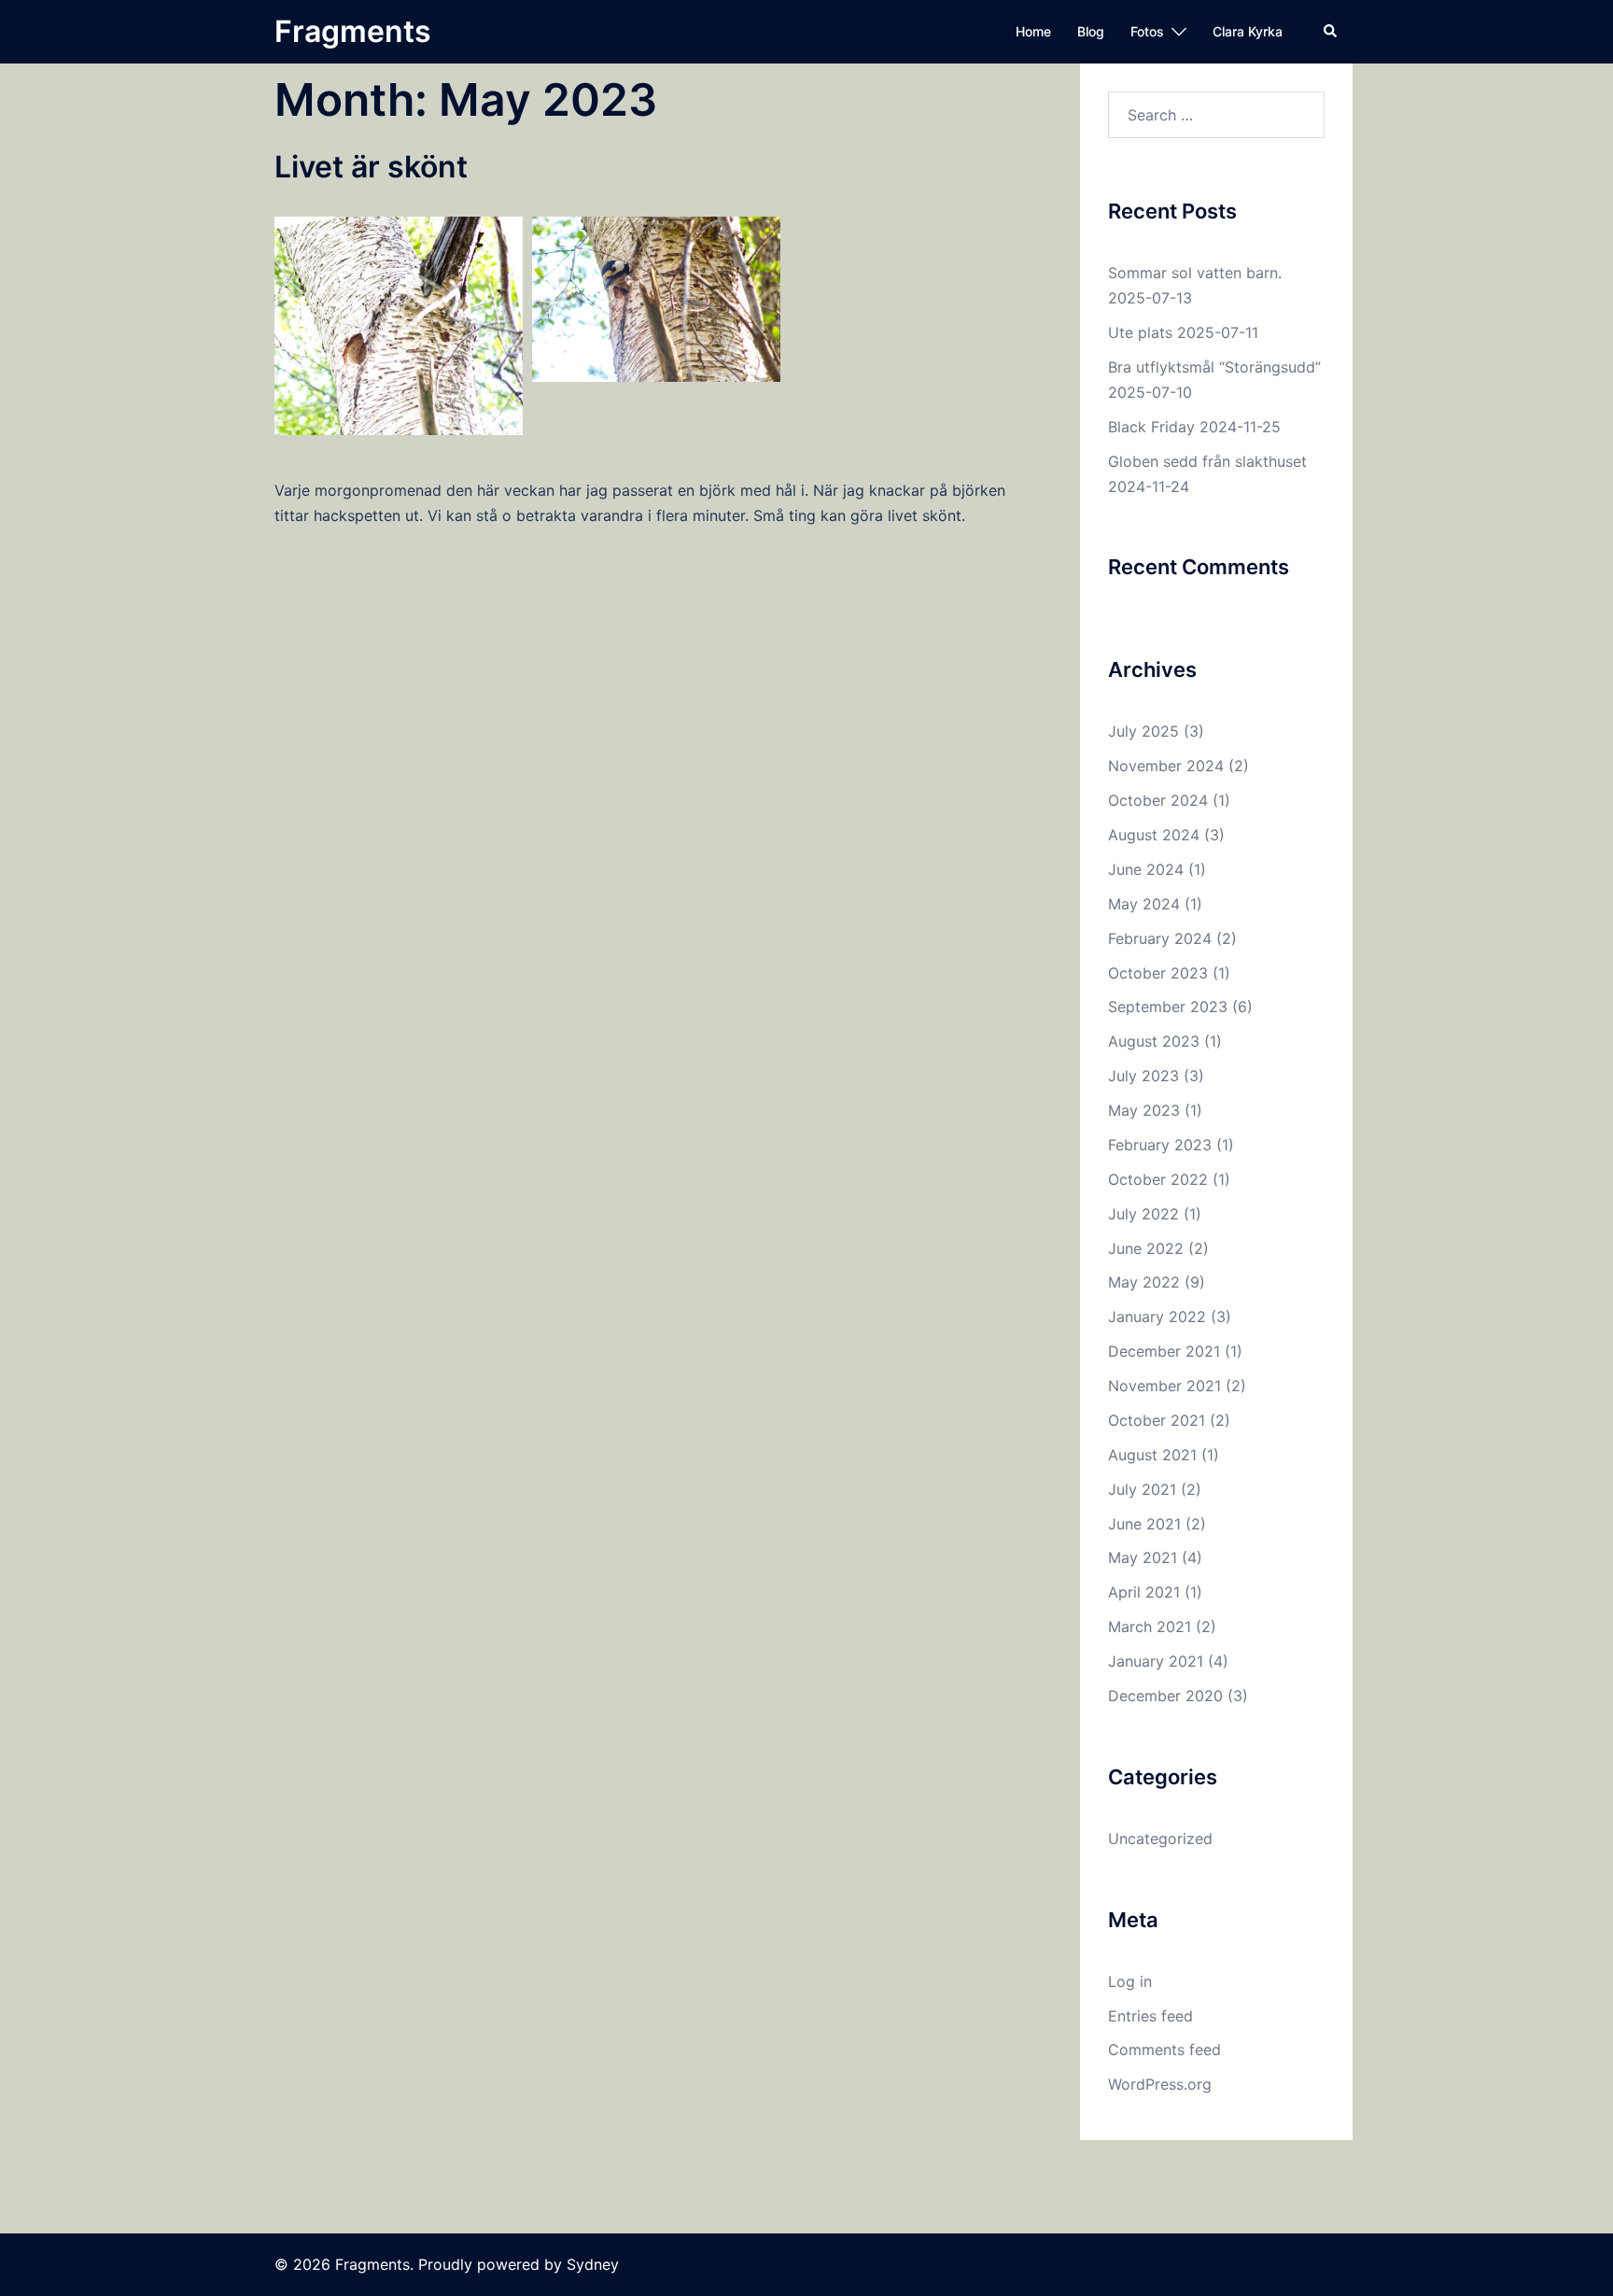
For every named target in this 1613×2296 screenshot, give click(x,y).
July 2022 (1143, 1214)
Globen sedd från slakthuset (1207, 461)
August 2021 (1152, 1455)
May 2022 (1144, 1282)
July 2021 (1142, 1489)
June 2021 (1144, 1524)
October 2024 (1158, 800)
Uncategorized (1160, 1838)
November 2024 (1166, 766)
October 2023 (1158, 973)
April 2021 (1144, 1592)
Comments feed (1164, 2049)
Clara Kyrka (1248, 31)
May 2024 (1144, 904)
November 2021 (1164, 1386)
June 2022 (1146, 1248)
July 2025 (1143, 731)
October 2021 (1157, 1420)
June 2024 (1146, 869)
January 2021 (1156, 1661)
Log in (1130, 1981)
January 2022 (1157, 1317)
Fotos (1147, 31)
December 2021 (1164, 1351)
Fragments (353, 31)
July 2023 (1143, 1076)
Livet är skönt (371, 167)
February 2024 (1160, 938)
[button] (1331, 32)
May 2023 (1144, 1110)
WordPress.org (1160, 2084)
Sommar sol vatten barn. (1195, 273)
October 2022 (1158, 1179)
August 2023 (1154, 1041)
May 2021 (1143, 1557)
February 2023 (1160, 1145)
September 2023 (1168, 1007)
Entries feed (1150, 2016)
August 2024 (1154, 835)
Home (1033, 31)
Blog (1091, 31)
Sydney (593, 2264)
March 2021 (1150, 1627)
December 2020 (1165, 1696)
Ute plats (1140, 332)
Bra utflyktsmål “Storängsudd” (1214, 367)
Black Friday (1151, 427)
